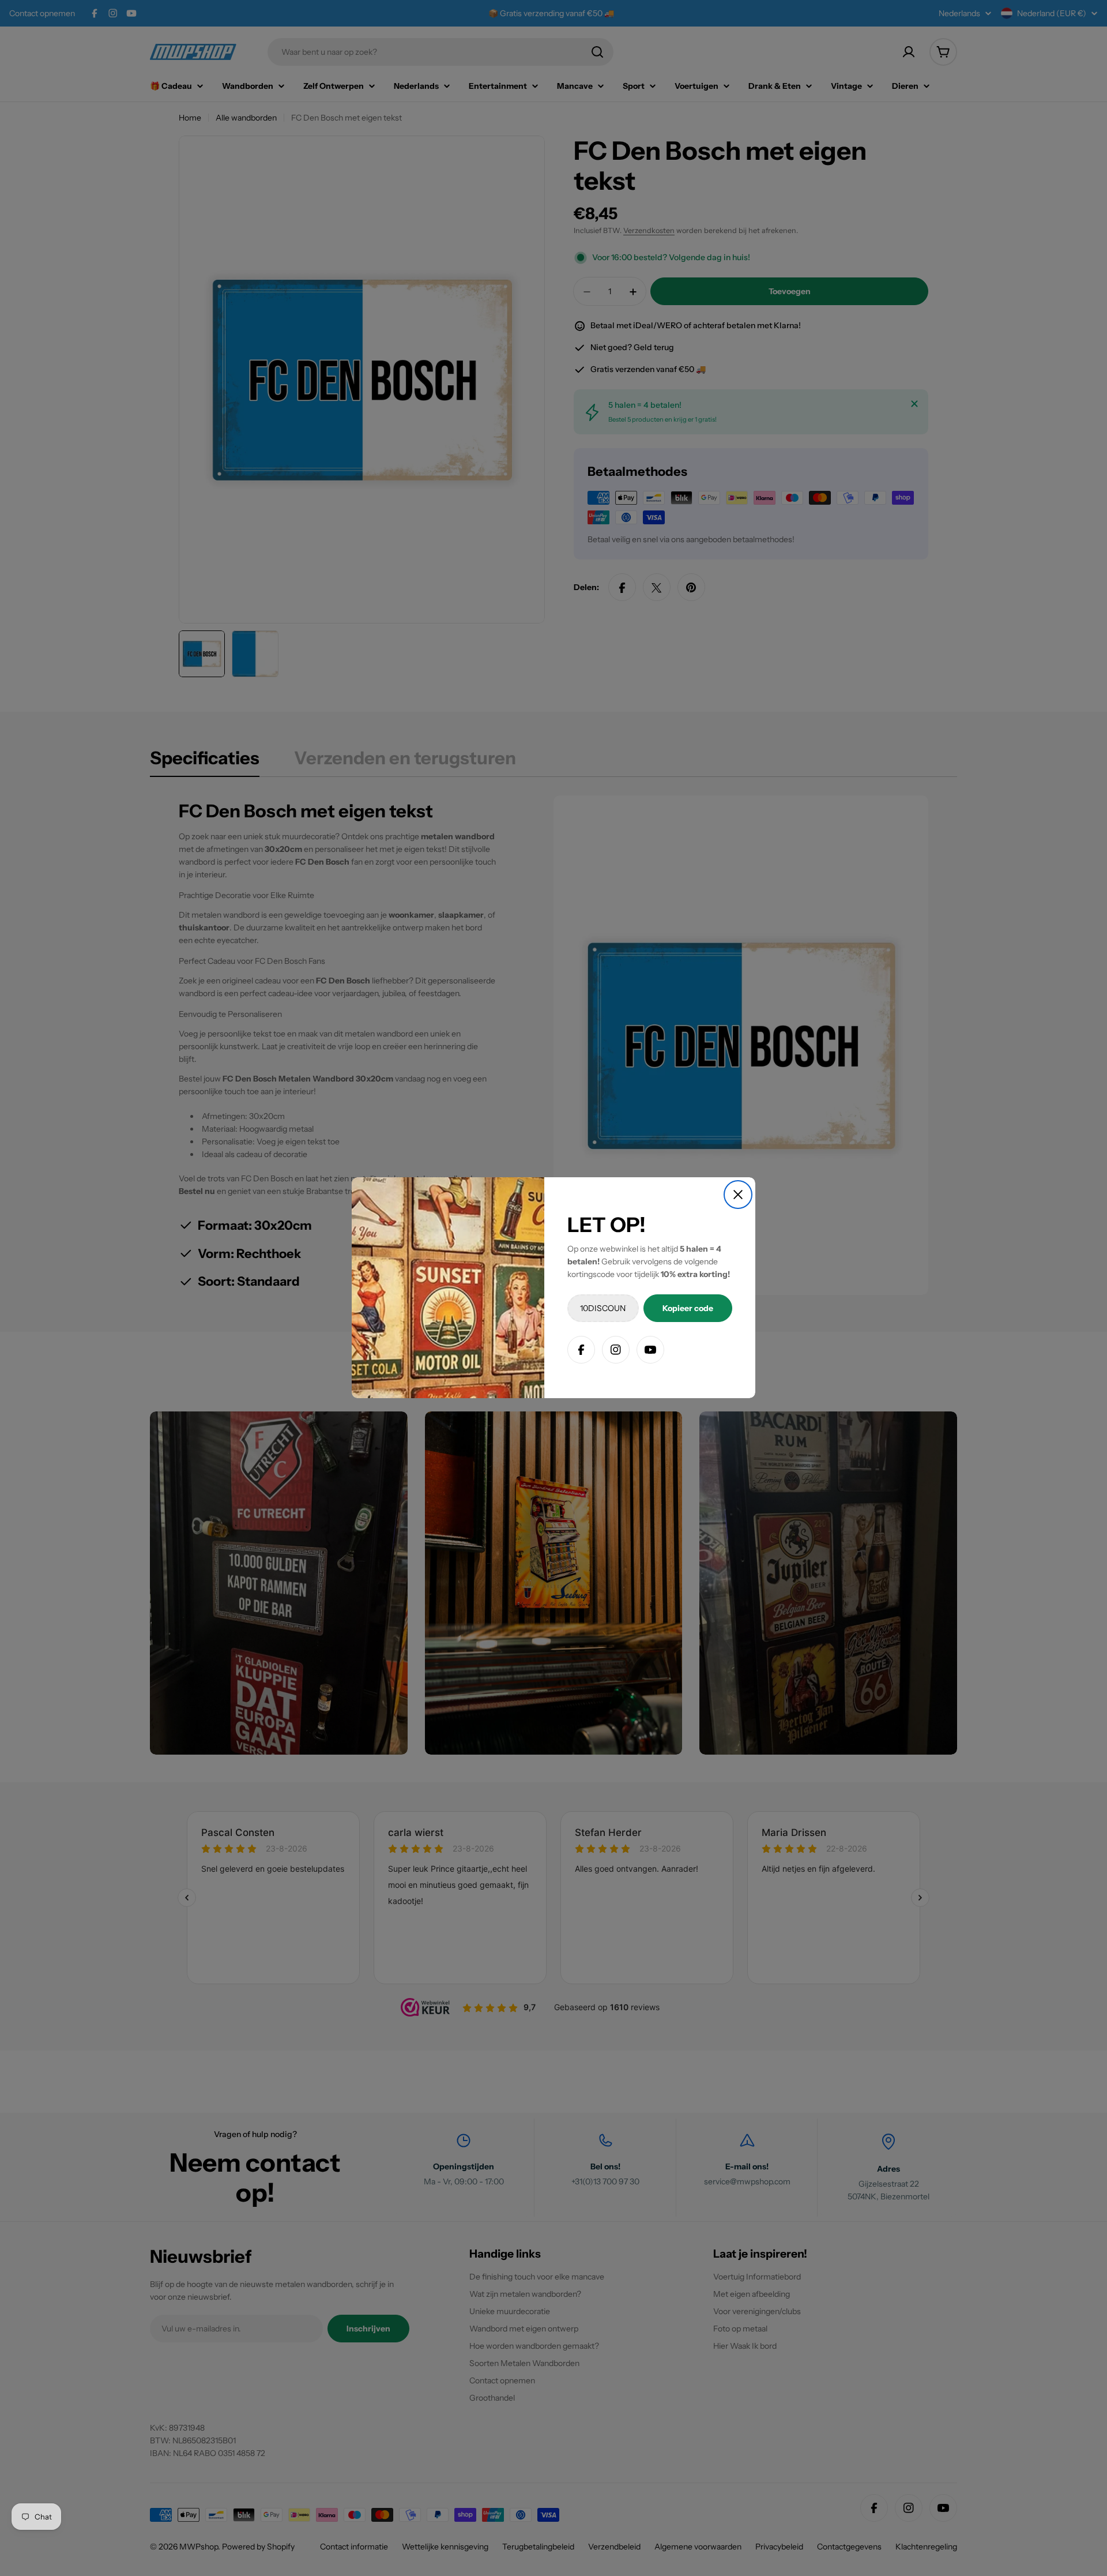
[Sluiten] (738, 1195)
